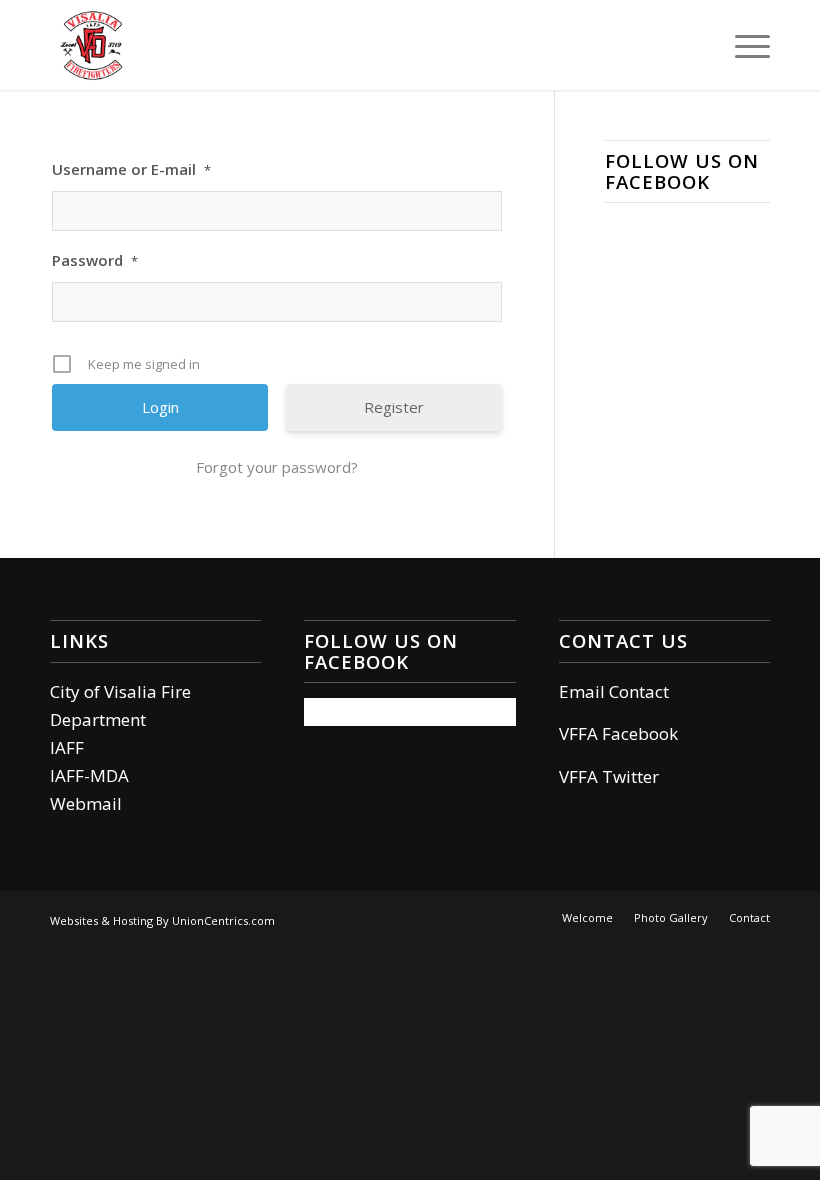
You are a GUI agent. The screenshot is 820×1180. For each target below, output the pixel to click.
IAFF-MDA (89, 775)
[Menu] (742, 45)
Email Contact (614, 691)
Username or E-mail (131, 169)
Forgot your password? (277, 467)
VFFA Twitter (609, 776)
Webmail (86, 803)
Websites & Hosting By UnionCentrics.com (162, 920)
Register (394, 407)
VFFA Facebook (618, 733)
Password (95, 260)
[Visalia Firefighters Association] (92, 45)
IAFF (67, 747)
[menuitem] (742, 45)
